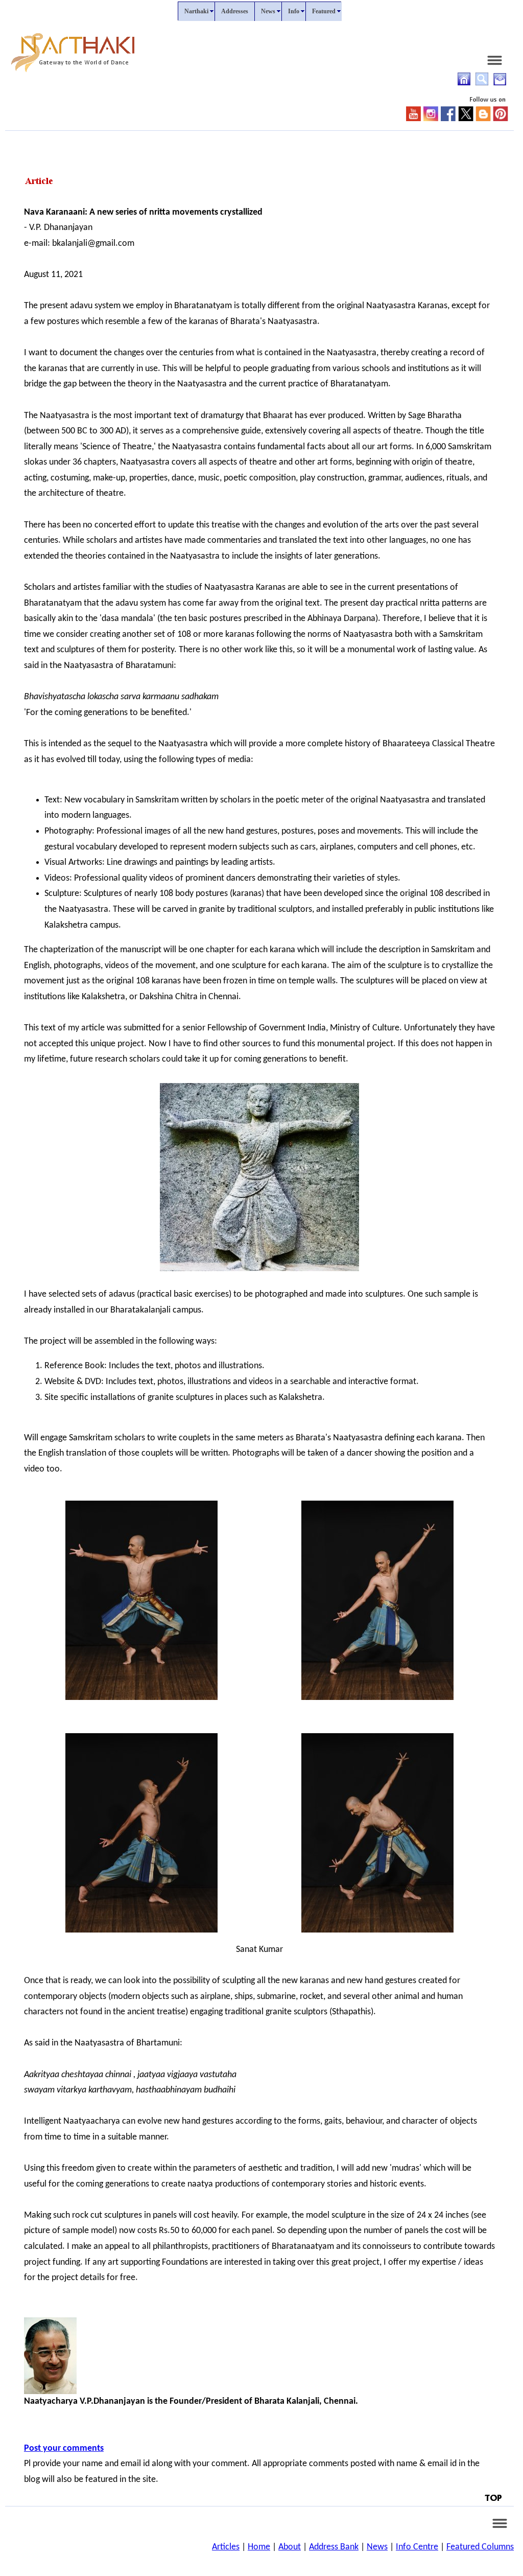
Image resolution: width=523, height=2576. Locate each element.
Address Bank (334, 2547)
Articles (226, 2547)
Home (259, 2547)
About (290, 2547)
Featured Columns (480, 2547)
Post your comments (64, 2448)
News (377, 2547)
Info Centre (417, 2547)
